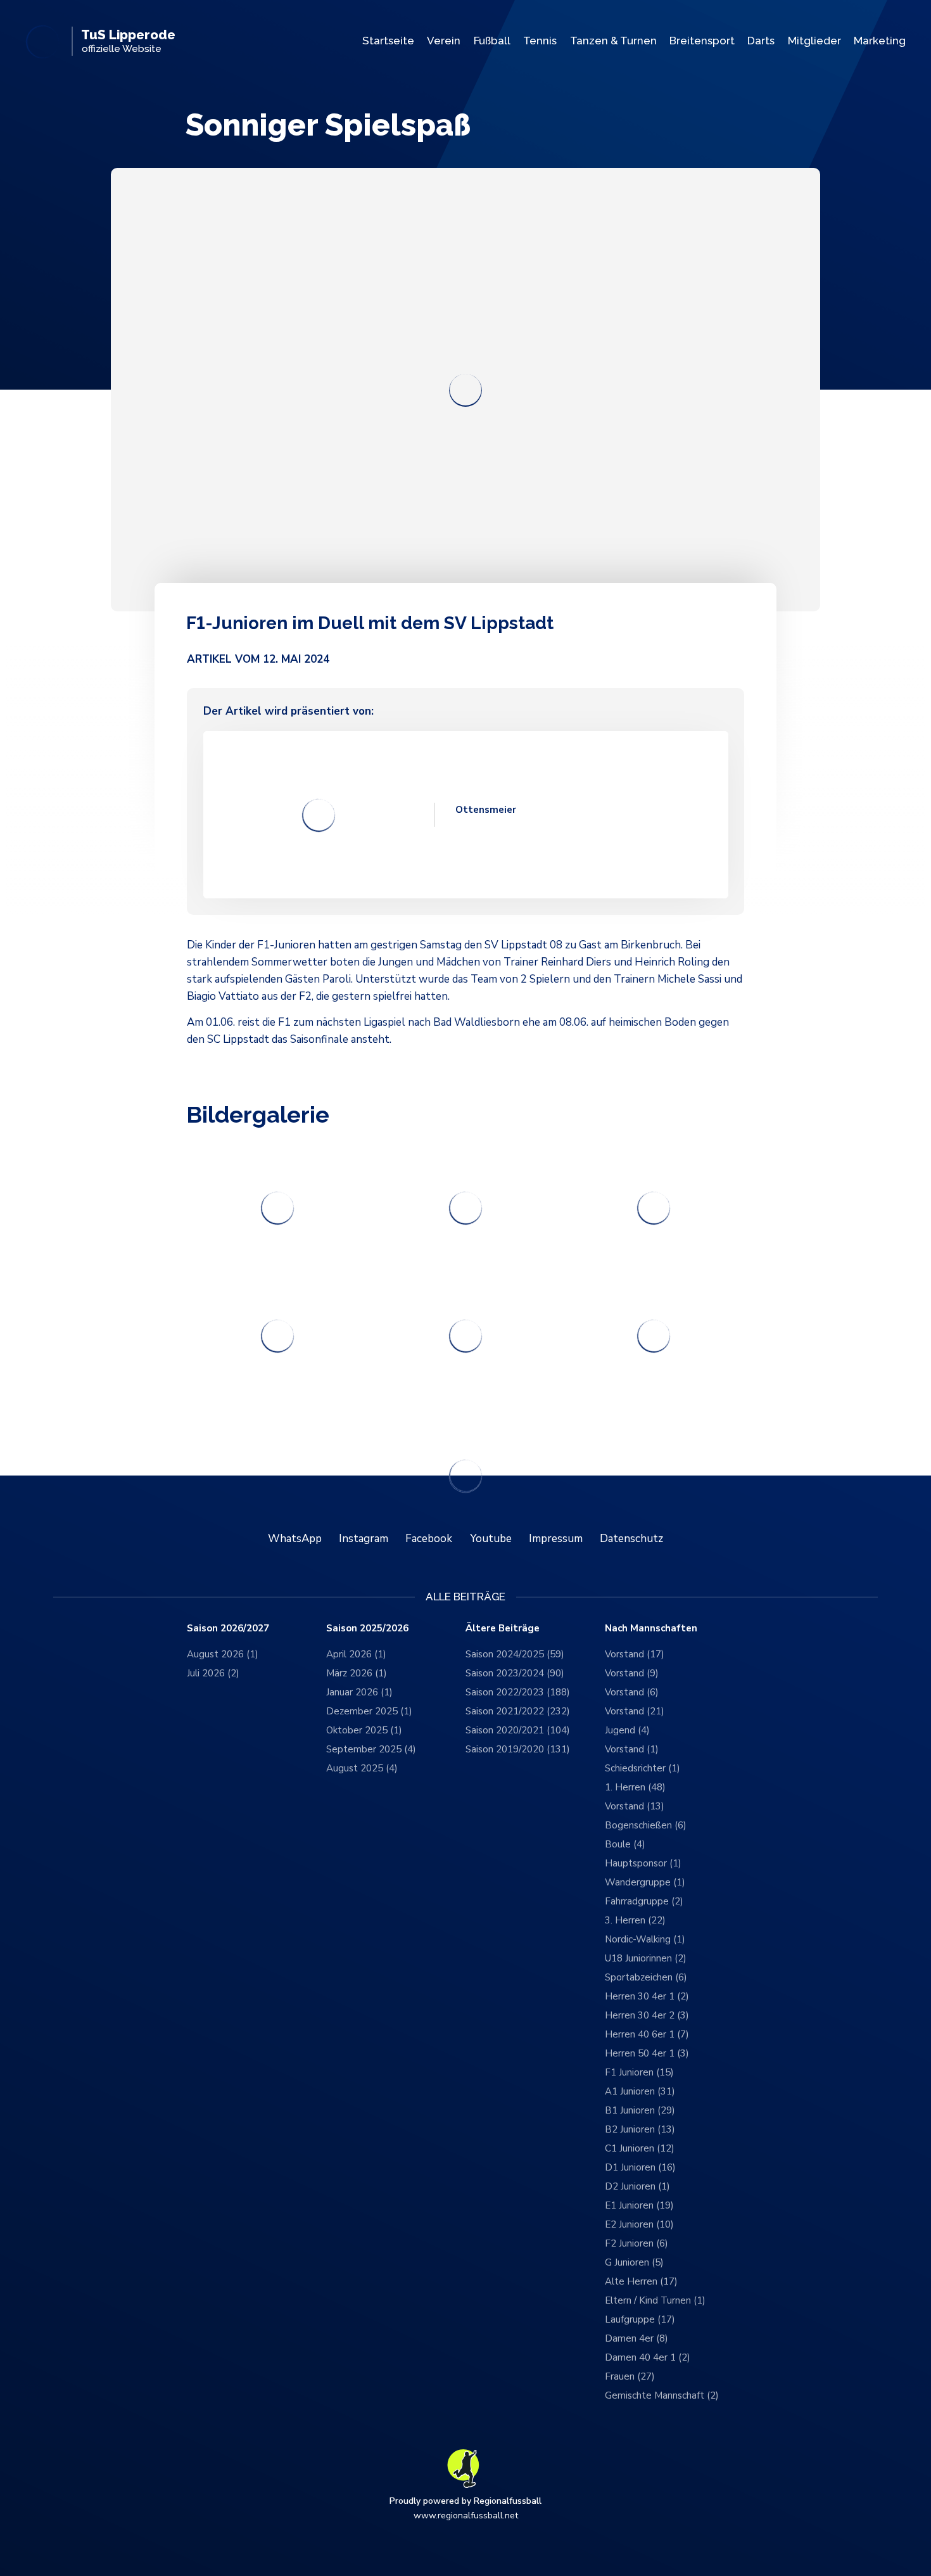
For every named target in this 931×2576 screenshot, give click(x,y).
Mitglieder (814, 41)
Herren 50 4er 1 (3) (647, 2053)
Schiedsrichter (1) (643, 1768)
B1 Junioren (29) (640, 2110)
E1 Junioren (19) (639, 2205)
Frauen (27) (630, 2376)
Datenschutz (631, 1539)
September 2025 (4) (371, 1749)
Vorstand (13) (635, 1806)
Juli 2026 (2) (213, 1673)
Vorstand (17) (635, 1654)
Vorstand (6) (632, 1692)
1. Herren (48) (635, 1787)
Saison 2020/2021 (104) (518, 1730)
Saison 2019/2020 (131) (518, 1749)
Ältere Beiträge (503, 1629)
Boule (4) (625, 1844)
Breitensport (702, 41)
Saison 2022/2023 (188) (518, 1692)
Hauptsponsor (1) (643, 1863)
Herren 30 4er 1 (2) (647, 1996)
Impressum (556, 1539)
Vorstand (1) (632, 1749)
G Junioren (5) (634, 2262)
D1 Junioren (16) (640, 2167)
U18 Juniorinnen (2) (646, 1958)
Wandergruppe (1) (645, 1882)
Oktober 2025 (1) (364, 1730)
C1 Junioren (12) (640, 2148)
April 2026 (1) (356, 1654)
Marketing (880, 41)
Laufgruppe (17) (640, 2319)
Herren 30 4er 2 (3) (647, 2015)
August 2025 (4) (362, 1768)
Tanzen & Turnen (613, 41)
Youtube (491, 1539)
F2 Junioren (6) (636, 2243)
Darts (761, 41)
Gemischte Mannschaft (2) (662, 2395)
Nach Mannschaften (651, 1629)
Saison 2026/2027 (228, 1629)
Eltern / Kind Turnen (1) (655, 2300)
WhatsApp (295, 1539)
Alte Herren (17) (641, 2281)
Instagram (364, 1539)
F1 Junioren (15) (639, 2072)
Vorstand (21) (635, 1711)
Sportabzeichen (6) (646, 1977)
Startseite (388, 41)
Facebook (429, 1539)
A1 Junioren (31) (640, 2091)
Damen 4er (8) (636, 2338)
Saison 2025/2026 (367, 1629)
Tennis (540, 41)
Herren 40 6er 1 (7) (647, 2034)
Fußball (492, 41)
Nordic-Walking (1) (645, 1939)
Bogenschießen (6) (646, 1825)
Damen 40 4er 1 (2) (648, 2357)
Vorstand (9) (632, 1673)
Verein (444, 41)
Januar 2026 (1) (359, 1692)
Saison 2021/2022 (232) (518, 1711)
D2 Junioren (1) (637, 2186)
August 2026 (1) (223, 1654)
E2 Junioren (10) (639, 2224)
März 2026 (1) (357, 1673)
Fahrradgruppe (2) (644, 1901)
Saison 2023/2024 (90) (515, 1673)
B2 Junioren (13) (640, 2129)
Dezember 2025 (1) (369, 1711)
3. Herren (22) (635, 1920)
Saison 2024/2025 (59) (515, 1654)
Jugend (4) (627, 1730)
